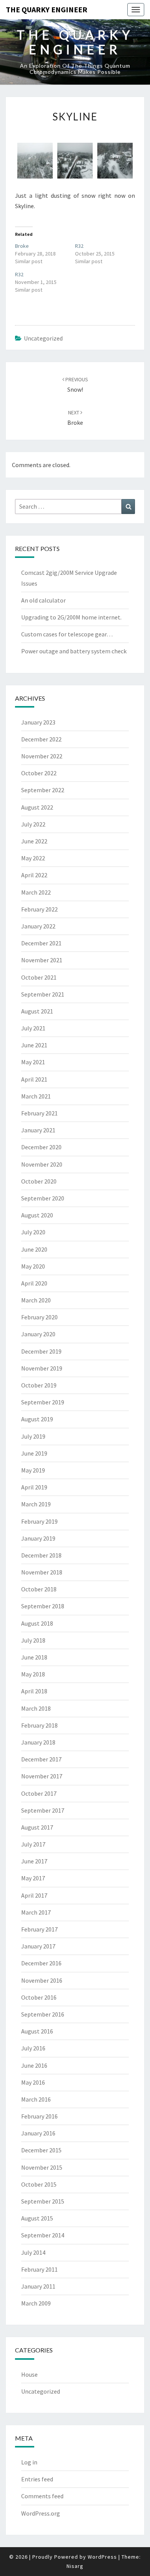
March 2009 (36, 2303)
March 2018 (36, 1708)
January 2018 (38, 1742)
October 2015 (39, 2184)
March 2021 (36, 1096)
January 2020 (38, 1334)
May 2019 (33, 1470)
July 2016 (33, 2048)
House (29, 2374)
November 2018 (42, 1572)
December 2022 (41, 739)
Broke (22, 246)
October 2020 (39, 1181)
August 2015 (37, 2218)
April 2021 (34, 1079)
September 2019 (43, 1402)
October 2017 (39, 1793)
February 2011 (39, 2269)
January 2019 (38, 1538)
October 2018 (39, 1589)
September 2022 (43, 790)
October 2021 (39, 977)
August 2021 (37, 1011)
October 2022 (39, 773)
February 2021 (39, 1113)
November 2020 (42, 1164)
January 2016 (38, 2133)
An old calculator (43, 600)
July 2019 (33, 1436)
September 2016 (43, 2014)
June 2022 (34, 841)
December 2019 (41, 1351)
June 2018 (34, 1657)
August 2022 (37, 807)
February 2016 (39, 2116)
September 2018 (43, 1606)
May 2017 (33, 1878)
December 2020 (41, 1147)
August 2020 (37, 1215)
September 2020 (43, 1198)
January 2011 (38, 2286)
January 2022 (38, 926)
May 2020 (33, 1266)
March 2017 (36, 1912)
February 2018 (39, 1725)
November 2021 (42, 960)
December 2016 (41, 1963)
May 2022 (33, 858)
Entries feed (37, 2479)
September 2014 (43, 2235)
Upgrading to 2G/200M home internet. (71, 617)
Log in (29, 2462)
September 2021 (43, 994)
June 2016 (34, 2065)
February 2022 (39, 909)
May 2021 (33, 1062)
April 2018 (34, 1691)
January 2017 (38, 1946)
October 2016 (39, 1997)
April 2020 (34, 1283)
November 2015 (42, 2167)
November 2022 (42, 756)
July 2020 (33, 1232)
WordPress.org (41, 2513)
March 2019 (36, 1504)
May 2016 (33, 2082)
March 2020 (36, 1300)
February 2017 (39, 1929)
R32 (79, 246)
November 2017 (42, 1776)
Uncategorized (43, 338)
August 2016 (37, 2031)
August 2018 (37, 1623)
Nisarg (75, 2566)
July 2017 (33, 1844)
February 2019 (39, 1521)
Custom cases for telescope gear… (67, 634)
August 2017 (37, 1827)
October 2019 (39, 1385)
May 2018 (33, 1674)
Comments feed (42, 2496)
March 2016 (36, 2099)
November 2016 (42, 1980)
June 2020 (34, 1249)
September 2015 (43, 2201)
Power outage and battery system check (74, 651)
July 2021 (33, 1028)
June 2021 (34, 1045)
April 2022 (34, 875)
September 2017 (43, 1810)
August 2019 (37, 1419)
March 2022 (36, 892)
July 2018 (33, 1640)
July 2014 (33, 2252)
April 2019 (34, 1487)
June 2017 (34, 1861)
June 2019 (34, 1453)
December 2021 (41, 943)
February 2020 (39, 1317)
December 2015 (41, 2150)
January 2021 (38, 1130)
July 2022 (33, 824)
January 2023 (38, 722)
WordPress (102, 2557)
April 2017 (34, 1895)
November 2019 (42, 1368)
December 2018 (41, 1555)
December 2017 (41, 1759)
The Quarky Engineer (47, 9)
